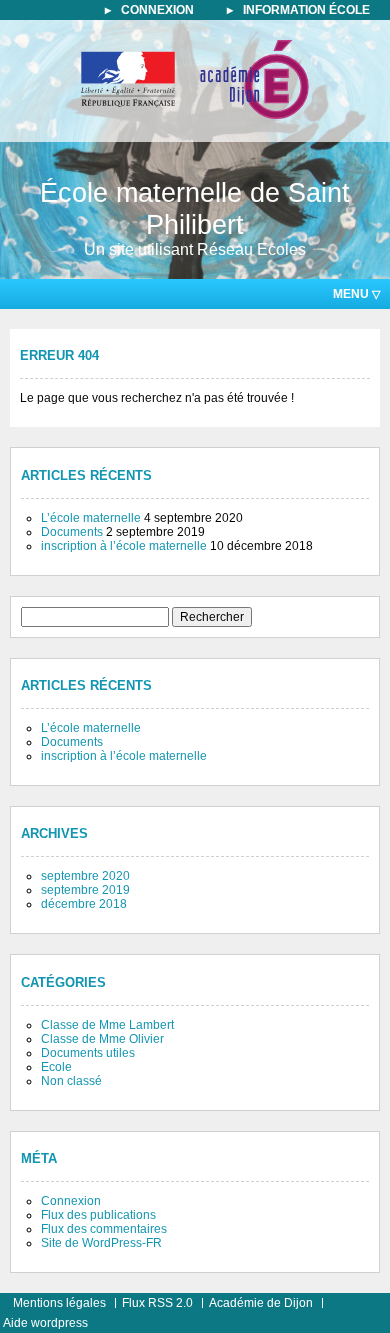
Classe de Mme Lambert (107, 1025)
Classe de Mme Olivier (102, 1039)
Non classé (71, 1081)
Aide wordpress (45, 1323)
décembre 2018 (84, 904)
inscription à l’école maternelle (124, 546)
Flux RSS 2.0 (157, 1303)
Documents (72, 532)
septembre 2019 (85, 890)
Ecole (56, 1067)
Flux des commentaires (104, 1229)
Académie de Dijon (261, 1303)
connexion (157, 10)
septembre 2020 (85, 876)
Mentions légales (59, 1303)
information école (306, 10)
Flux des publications (98, 1215)
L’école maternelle (91, 518)
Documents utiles (88, 1053)
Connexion (71, 1201)
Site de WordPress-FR (101, 1243)
